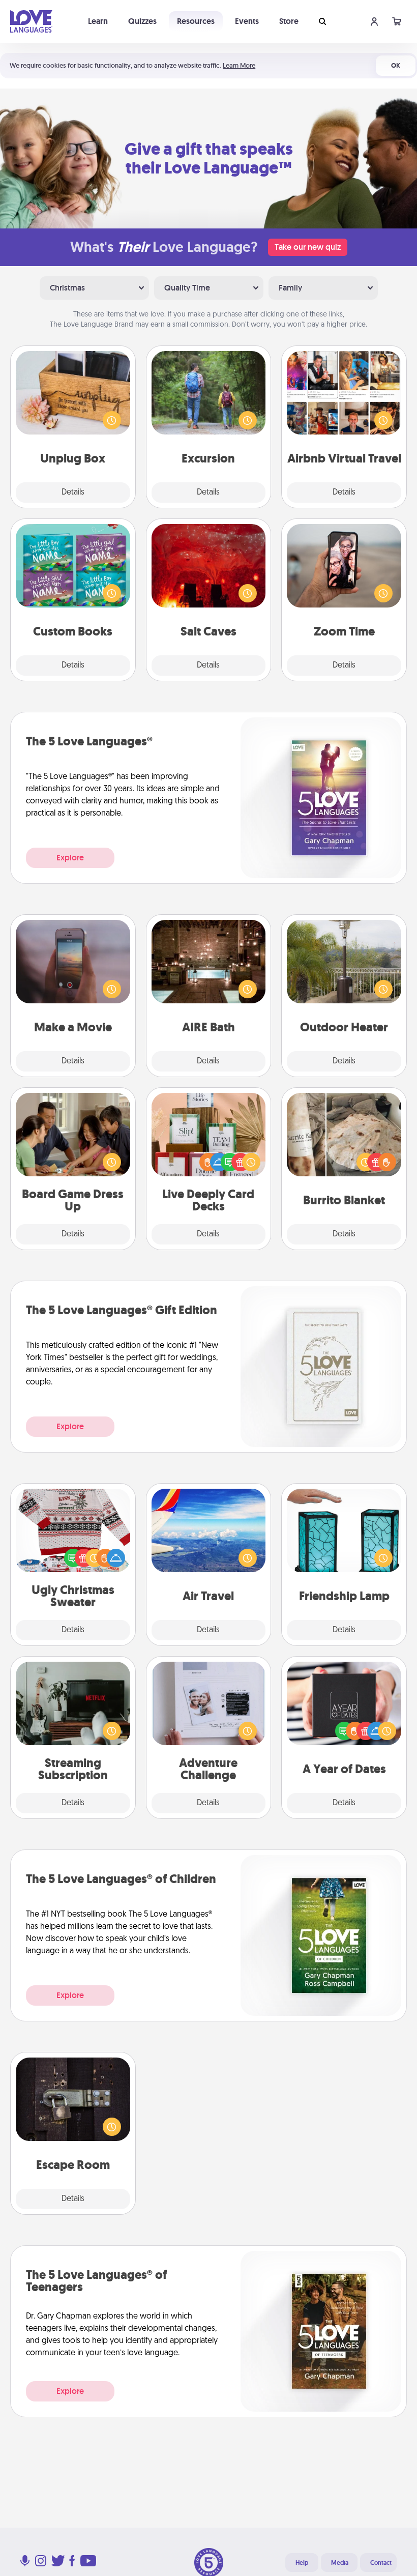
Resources (196, 21)
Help (302, 2563)
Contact (381, 2563)
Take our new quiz (308, 247)
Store (289, 21)
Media (340, 2563)
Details (73, 493)
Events (247, 21)
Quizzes (142, 21)
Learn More (239, 65)
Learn (98, 21)
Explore (70, 858)
